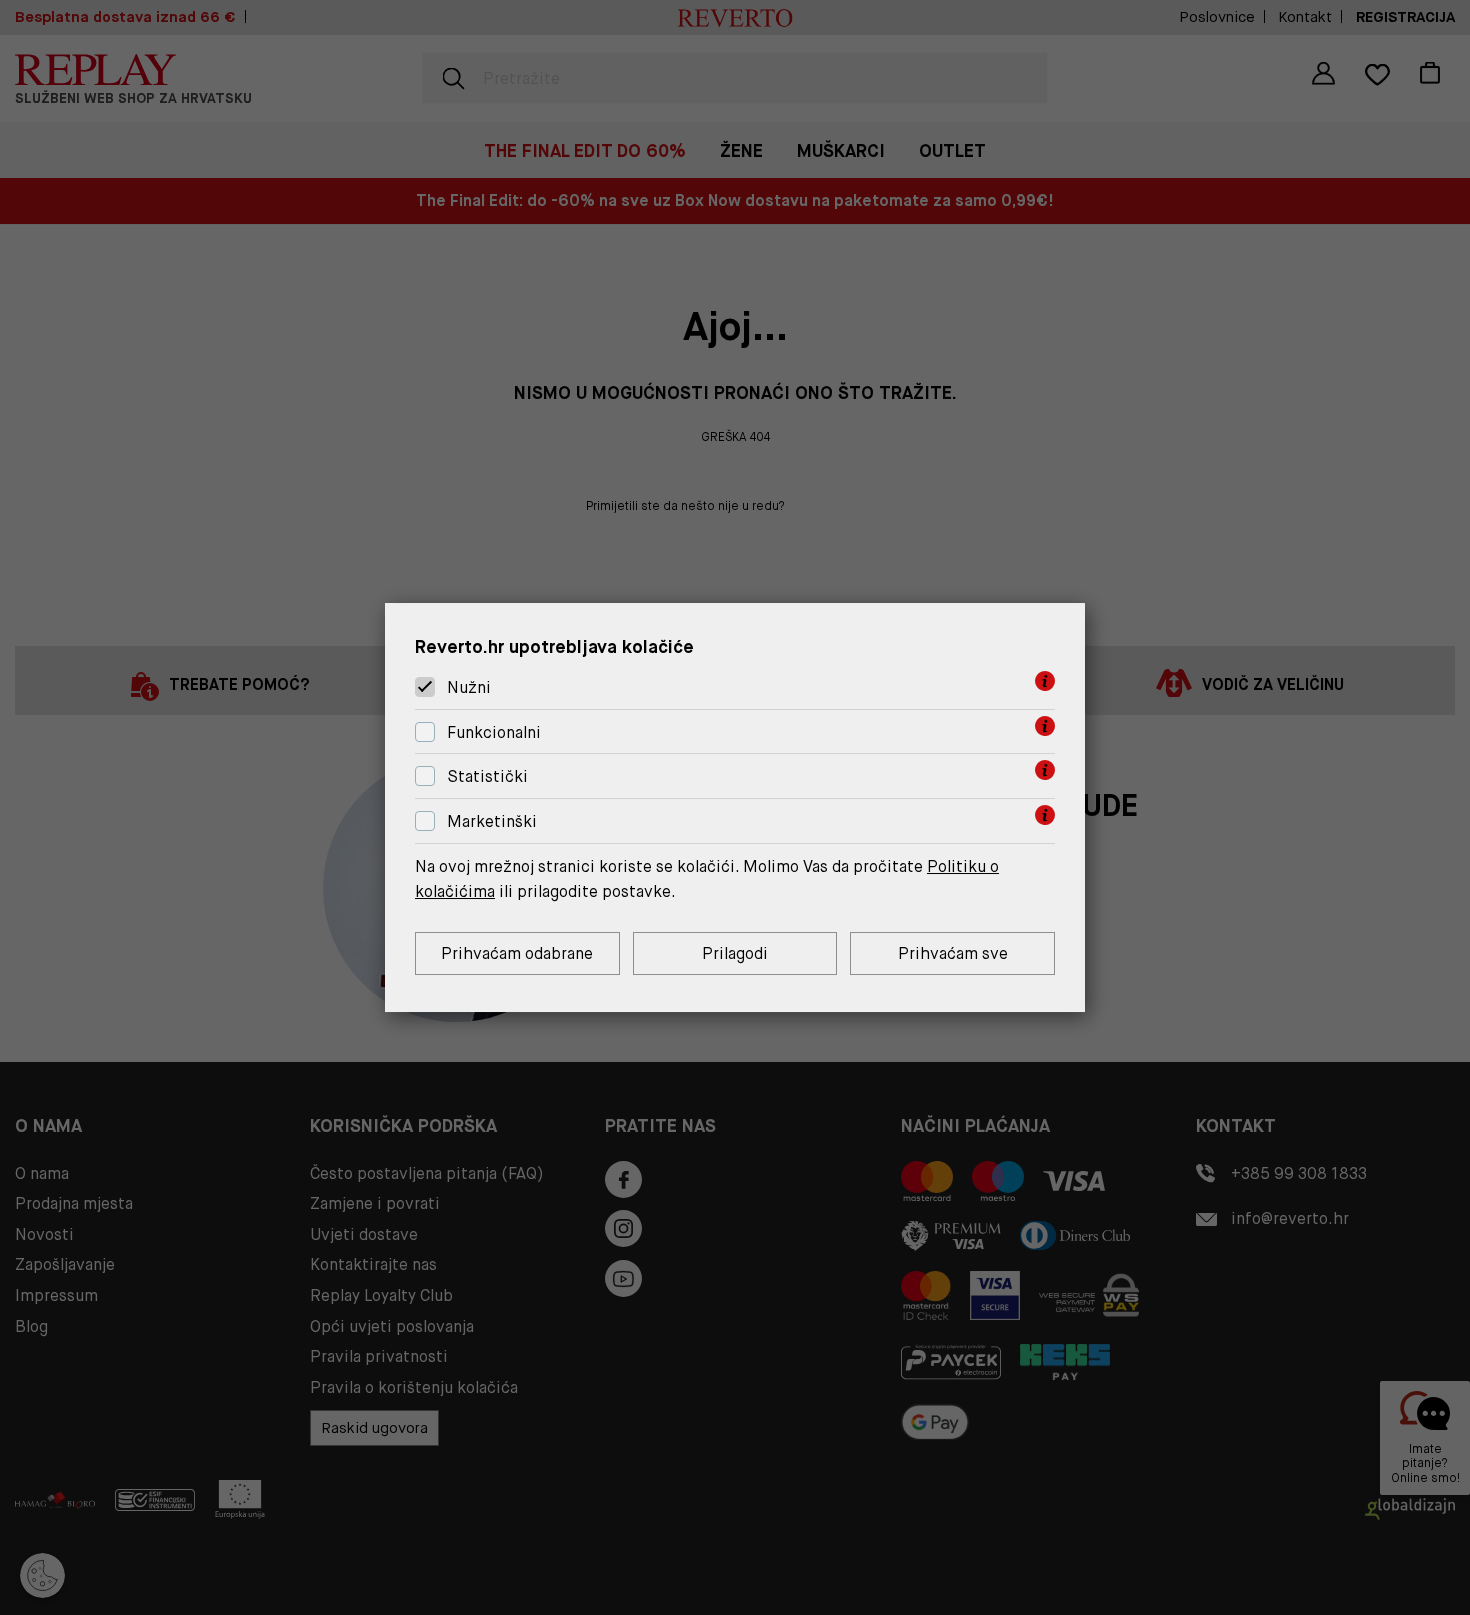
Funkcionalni (494, 732)
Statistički (487, 777)
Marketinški (492, 821)
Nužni (469, 687)
